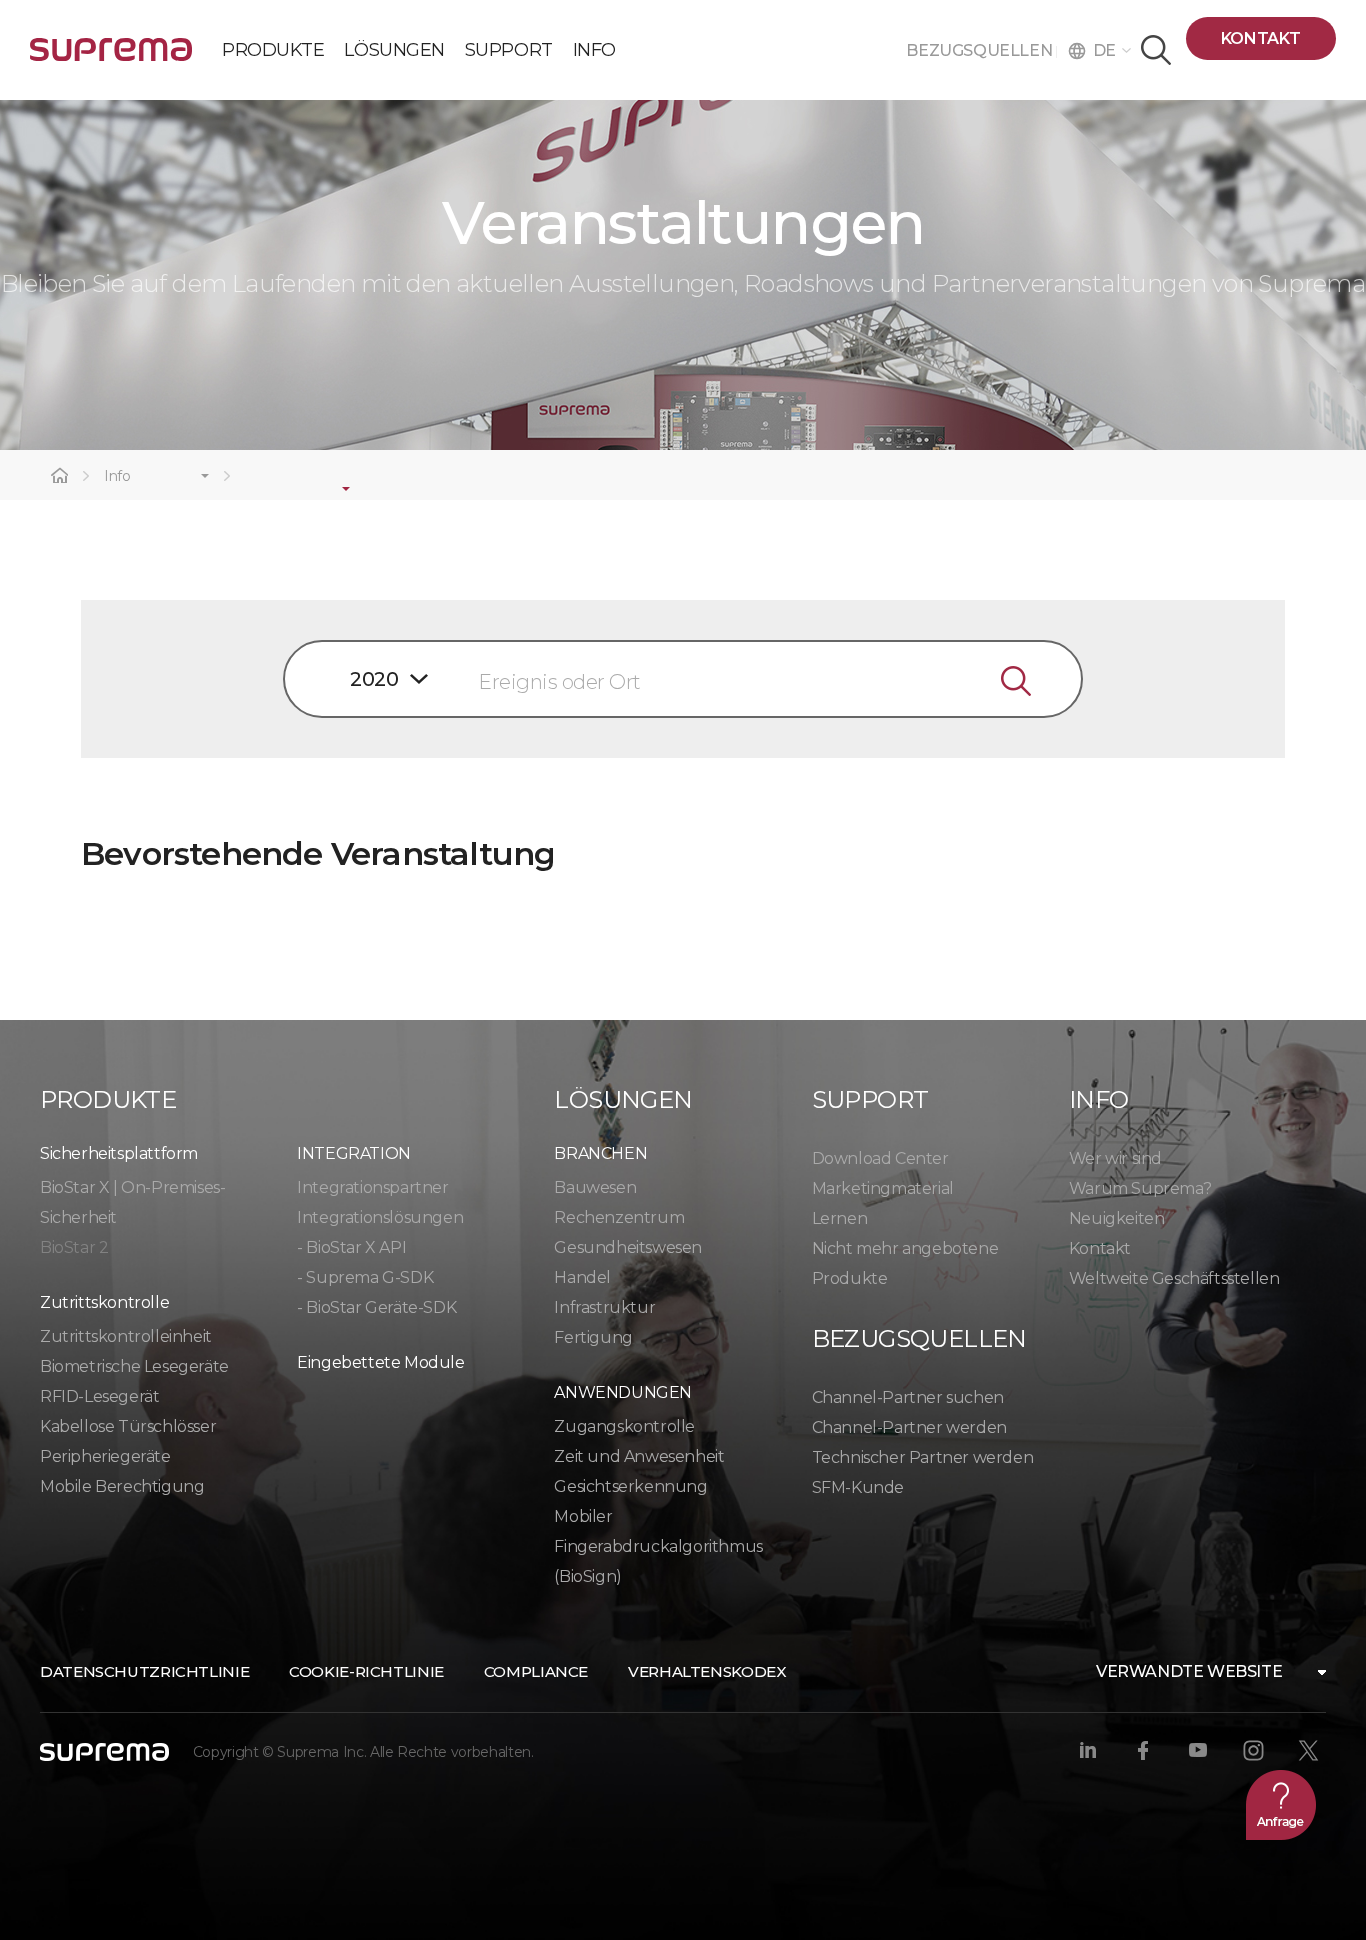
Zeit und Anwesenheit (639, 1456)
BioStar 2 (74, 1247)
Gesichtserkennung (630, 1486)
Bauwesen (595, 1187)
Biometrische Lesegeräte (134, 1366)
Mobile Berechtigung (122, 1486)
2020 (374, 679)
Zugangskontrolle (624, 1426)
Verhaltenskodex (707, 1671)
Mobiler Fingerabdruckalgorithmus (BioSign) (658, 1546)
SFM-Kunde (858, 1487)
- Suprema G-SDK (365, 1277)
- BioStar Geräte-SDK (376, 1307)
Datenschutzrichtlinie (144, 1671)
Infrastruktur (604, 1307)
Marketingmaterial (883, 1188)
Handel (582, 1277)
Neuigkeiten (1117, 1218)
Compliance (536, 1671)
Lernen (840, 1218)
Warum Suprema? (1140, 1188)
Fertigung (593, 1337)
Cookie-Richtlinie (366, 1671)
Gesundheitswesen (628, 1247)
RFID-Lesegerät (99, 1396)
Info (117, 476)
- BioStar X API (351, 1247)
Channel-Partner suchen (908, 1397)
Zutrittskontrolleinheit (126, 1336)
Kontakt (1261, 38)
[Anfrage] (1281, 1805)
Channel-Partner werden (909, 1427)
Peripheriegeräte (105, 1456)
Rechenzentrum (619, 1217)
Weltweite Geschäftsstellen (1174, 1278)
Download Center (880, 1158)
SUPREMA (111, 57)
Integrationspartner (372, 1187)
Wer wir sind (1115, 1158)
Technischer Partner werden (923, 1457)
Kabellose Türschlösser (128, 1426)
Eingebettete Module (380, 1362)
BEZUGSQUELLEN (980, 50)
